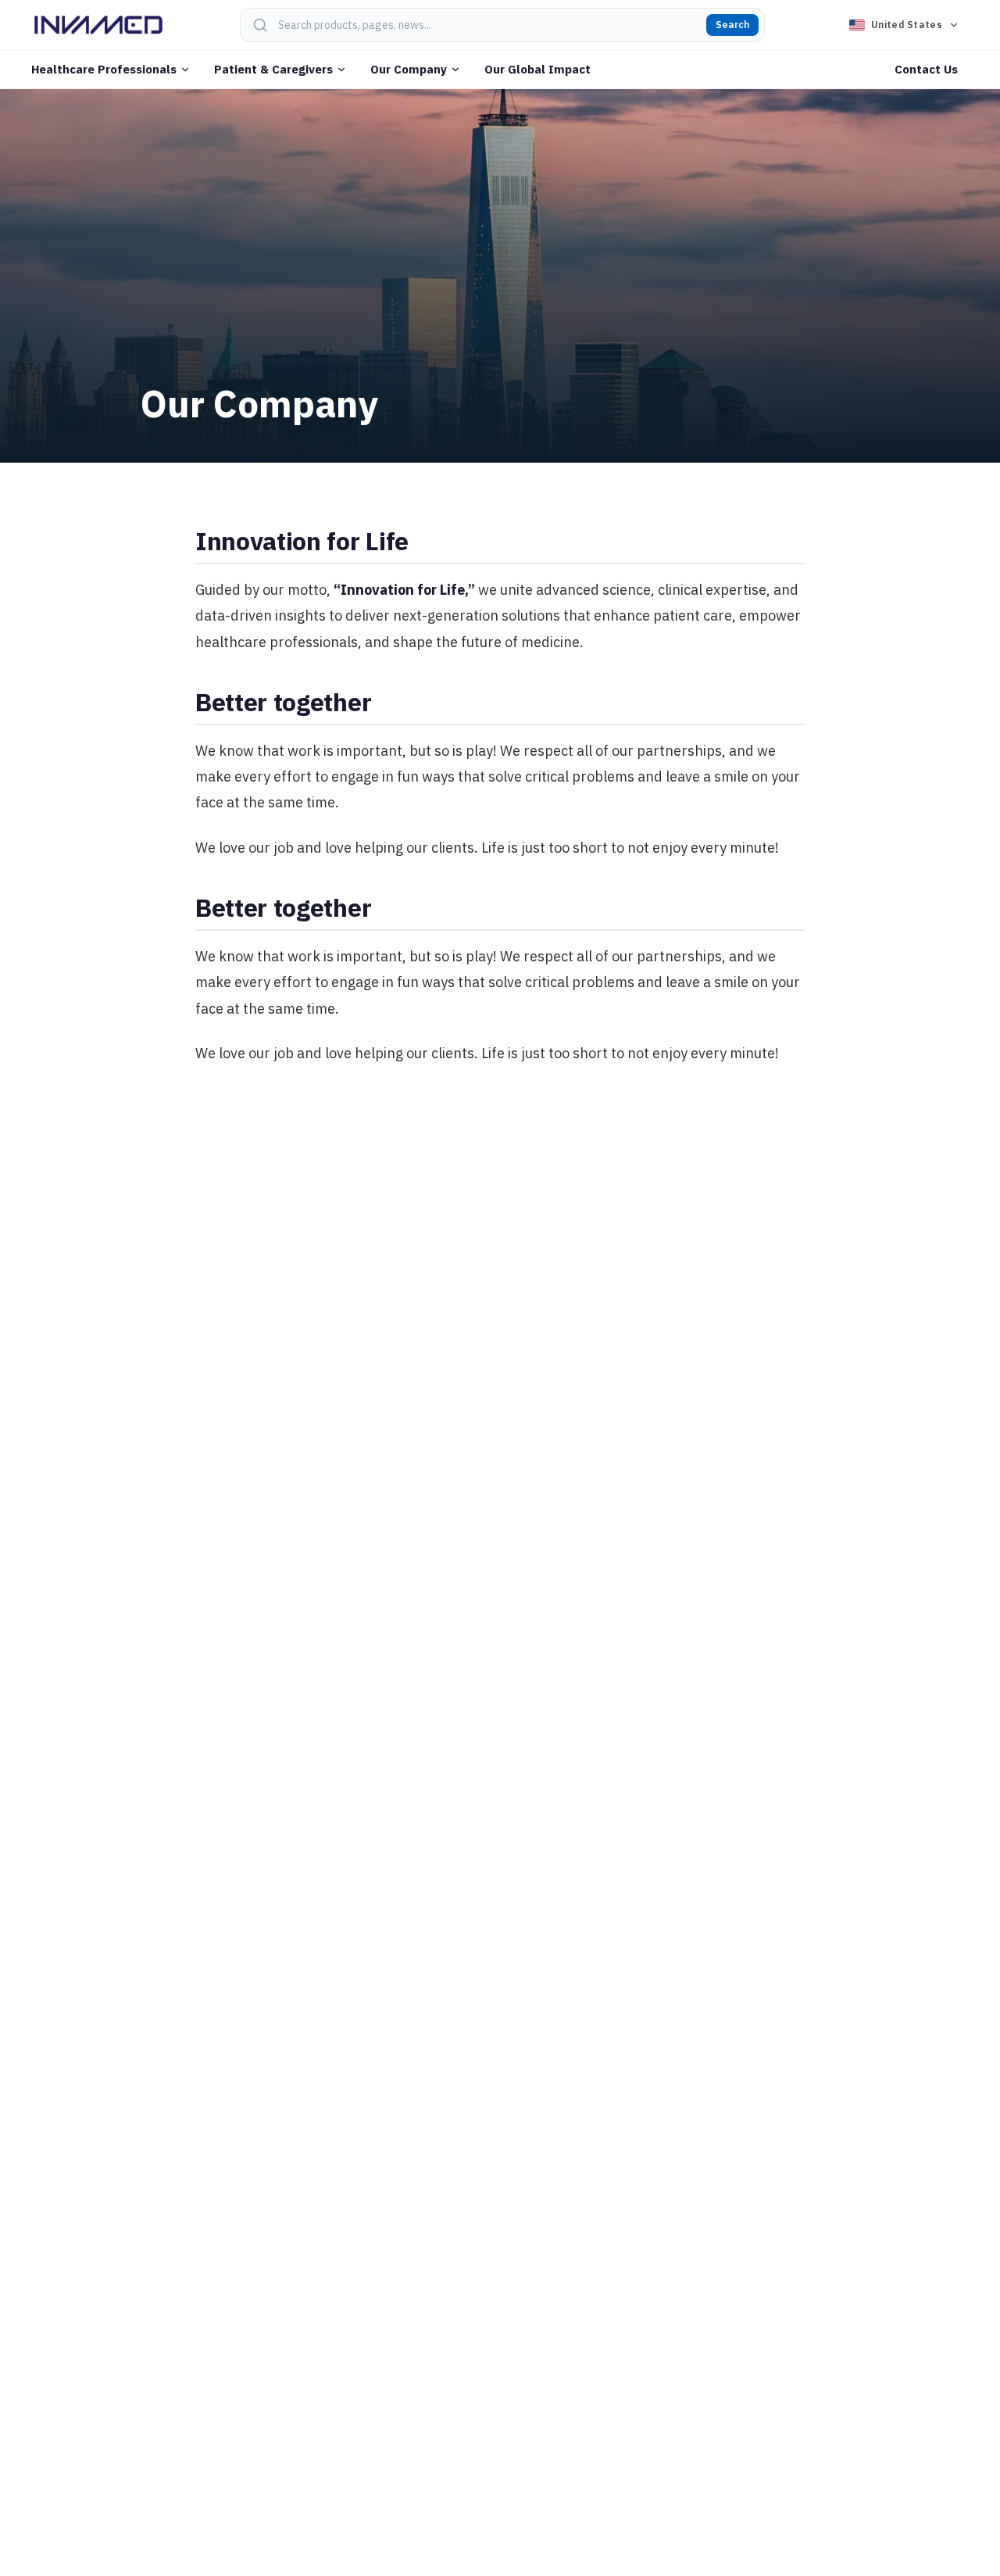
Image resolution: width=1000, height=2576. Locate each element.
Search (732, 25)
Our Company (409, 69)
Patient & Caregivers (273, 69)
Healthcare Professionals (104, 69)
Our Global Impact (537, 69)
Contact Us (926, 69)
